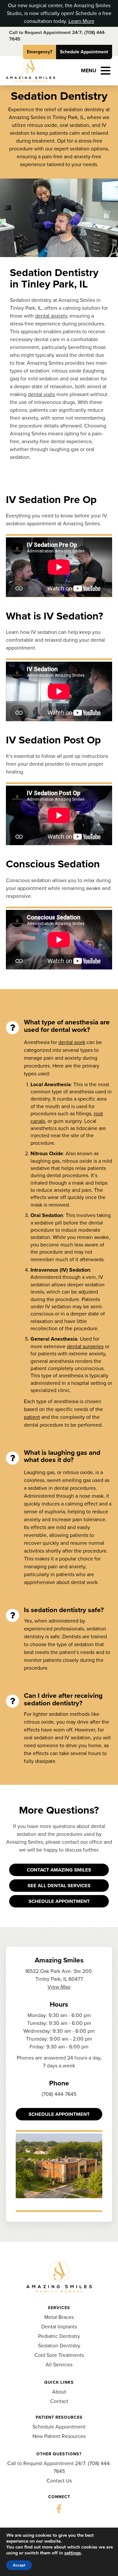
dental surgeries (85, 1346)
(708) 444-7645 (59, 2094)
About (59, 2392)
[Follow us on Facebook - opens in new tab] (59, 2509)
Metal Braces (59, 2317)
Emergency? (39, 52)
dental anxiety (51, 316)
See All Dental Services (59, 1886)
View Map (59, 1987)
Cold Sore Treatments (59, 2355)
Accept (19, 2565)
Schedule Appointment (84, 52)
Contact (59, 2401)
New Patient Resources (59, 2436)
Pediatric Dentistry (59, 2336)
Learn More (81, 21)
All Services (59, 2365)
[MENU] (106, 71)
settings (73, 2553)
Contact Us (59, 2481)
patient (32, 1417)
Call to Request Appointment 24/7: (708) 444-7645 (57, 36)
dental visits (41, 394)
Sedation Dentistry (59, 2346)
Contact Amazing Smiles (59, 1870)
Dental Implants (59, 2327)
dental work (72, 1042)
